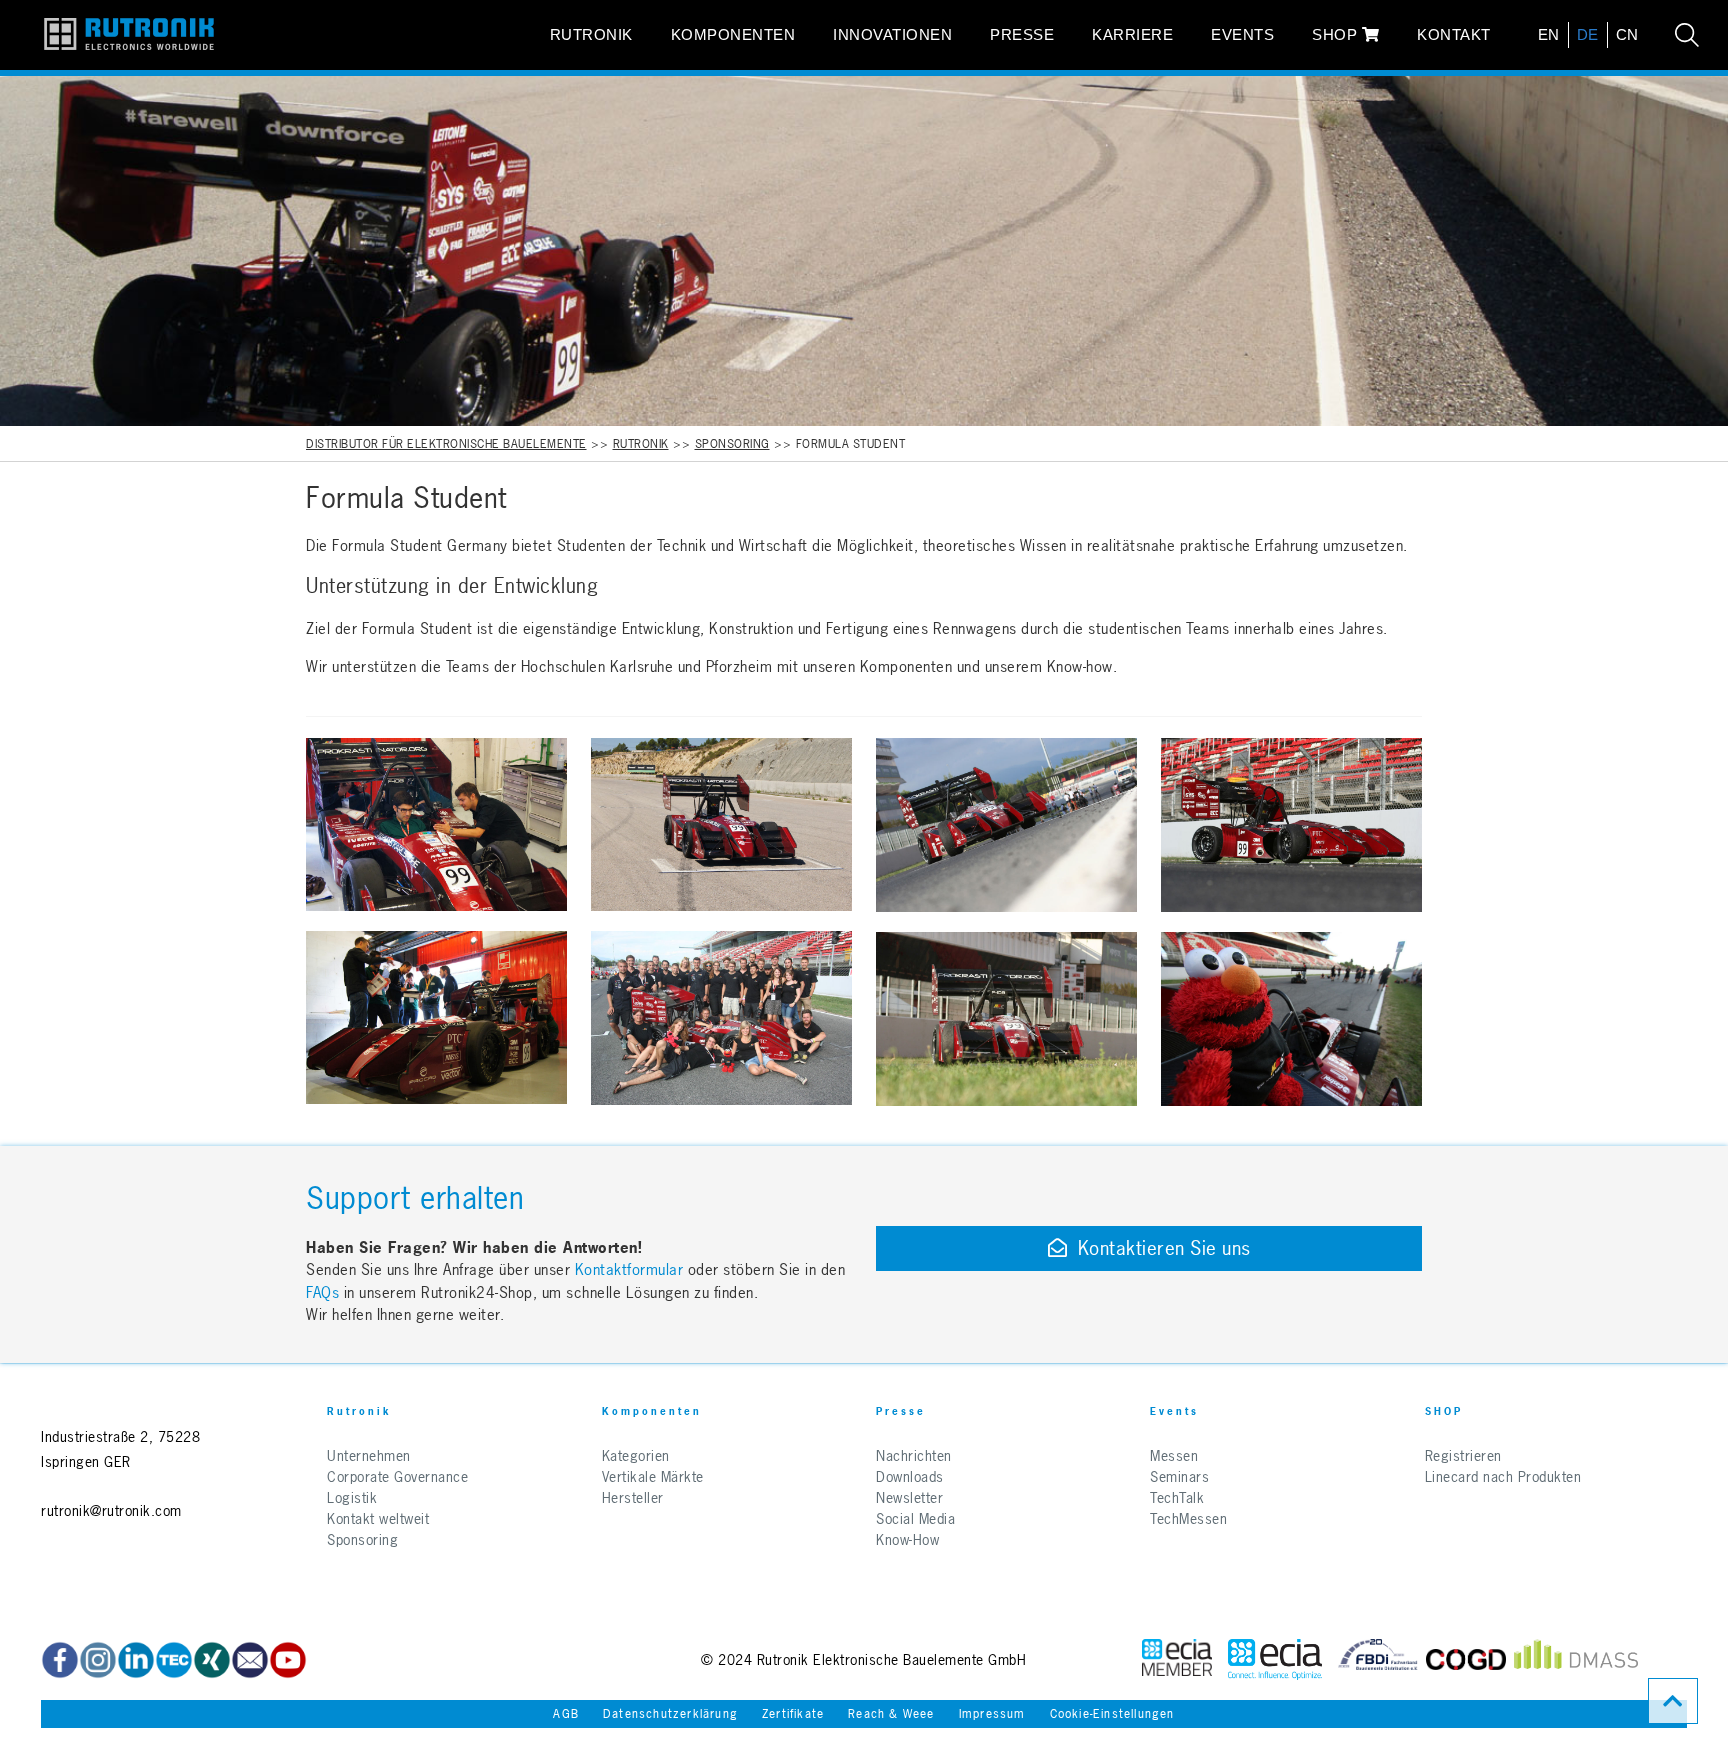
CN (1627, 34)
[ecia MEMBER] (1275, 1659)
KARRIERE (1132, 34)
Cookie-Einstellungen (1112, 1714)
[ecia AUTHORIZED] (1177, 1659)
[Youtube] (288, 1660)
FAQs (325, 1292)
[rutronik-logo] (129, 35)
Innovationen (892, 34)
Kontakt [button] (1454, 34)
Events (1242, 34)
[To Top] (1673, 1701)
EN (1549, 34)
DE (1588, 34)
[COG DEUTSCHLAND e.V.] (1466, 1659)
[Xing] (98, 1660)
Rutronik (591, 34)
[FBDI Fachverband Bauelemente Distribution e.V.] (1378, 1659)
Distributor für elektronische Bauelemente (446, 444)
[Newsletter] (250, 1660)
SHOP (1337, 34)
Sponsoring (732, 444)
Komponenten (733, 34)
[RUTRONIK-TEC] (174, 1660)
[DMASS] (1576, 1659)
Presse (1022, 34)
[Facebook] (60, 1660)
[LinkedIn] (136, 1660)
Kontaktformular (629, 1269)
